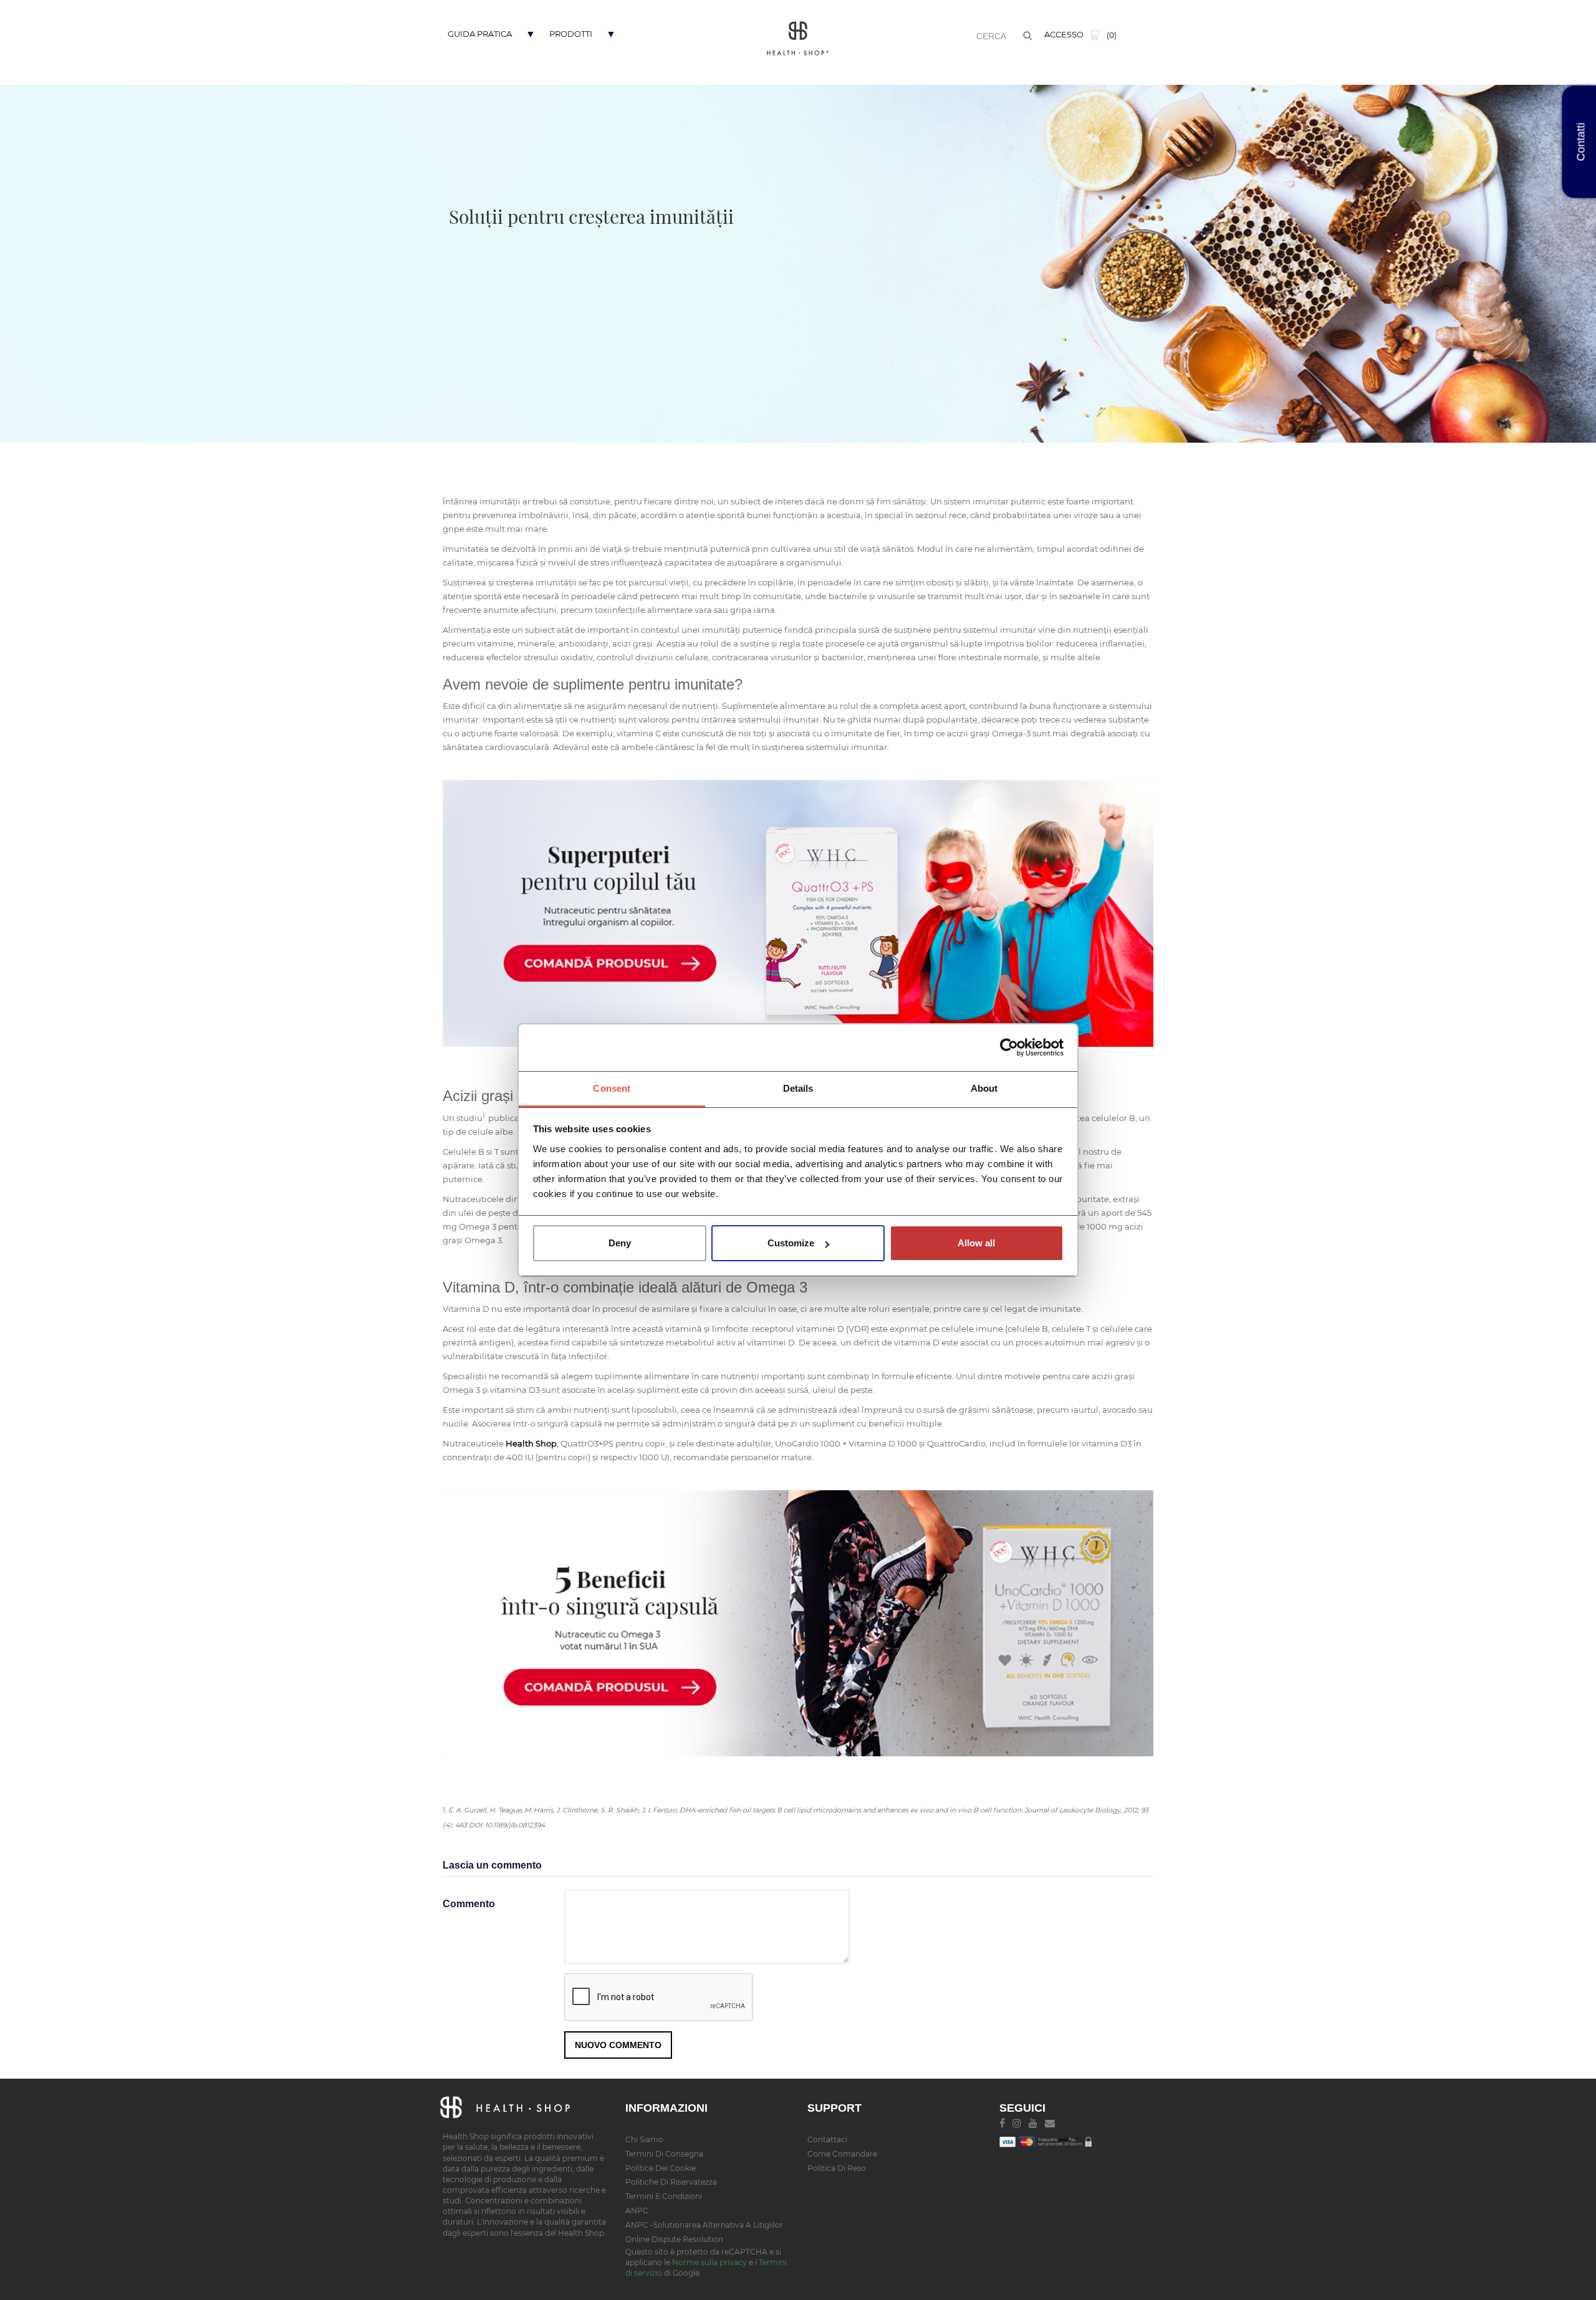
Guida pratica (480, 34)
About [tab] (984, 1088)
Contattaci (827, 2139)
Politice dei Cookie (661, 2168)
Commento (469, 1904)
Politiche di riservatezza (671, 2182)
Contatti (1581, 142)
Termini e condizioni (664, 2196)
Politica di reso (837, 2168)
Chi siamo (644, 2139)
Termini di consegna (664, 2154)
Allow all (976, 1243)
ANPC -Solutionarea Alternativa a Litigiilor (704, 2225)
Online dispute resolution (674, 2239)
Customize (791, 1243)
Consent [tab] (612, 1088)
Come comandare (842, 2154)
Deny (620, 1243)
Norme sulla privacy (709, 2262)
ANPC (637, 2211)
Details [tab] (798, 1088)
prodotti (571, 34)
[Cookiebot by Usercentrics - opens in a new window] (1009, 1047)
